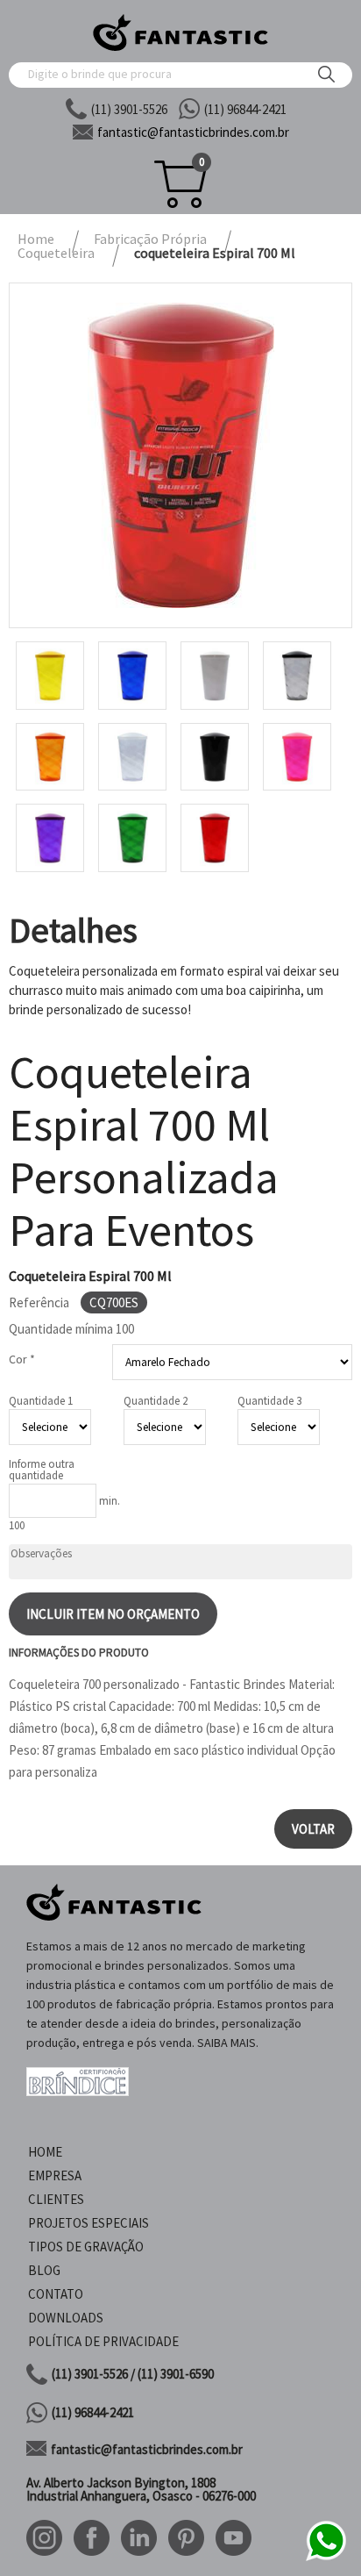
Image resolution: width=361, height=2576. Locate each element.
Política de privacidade (103, 2341)
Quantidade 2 (156, 1401)
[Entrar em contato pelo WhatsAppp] (326, 2558)
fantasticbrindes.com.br (193, 132)
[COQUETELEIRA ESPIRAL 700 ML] (180, 455)
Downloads (66, 2318)
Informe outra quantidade (42, 1470)
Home (45, 2152)
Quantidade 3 (269, 1401)
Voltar (313, 1829)
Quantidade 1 (41, 1401)
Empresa (55, 2175)
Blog (44, 2270)
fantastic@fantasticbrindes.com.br (147, 2449)
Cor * (22, 1359)
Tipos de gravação (86, 2247)
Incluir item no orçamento (113, 1614)
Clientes (56, 2199)
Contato (56, 2294)
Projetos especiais (88, 2223)
